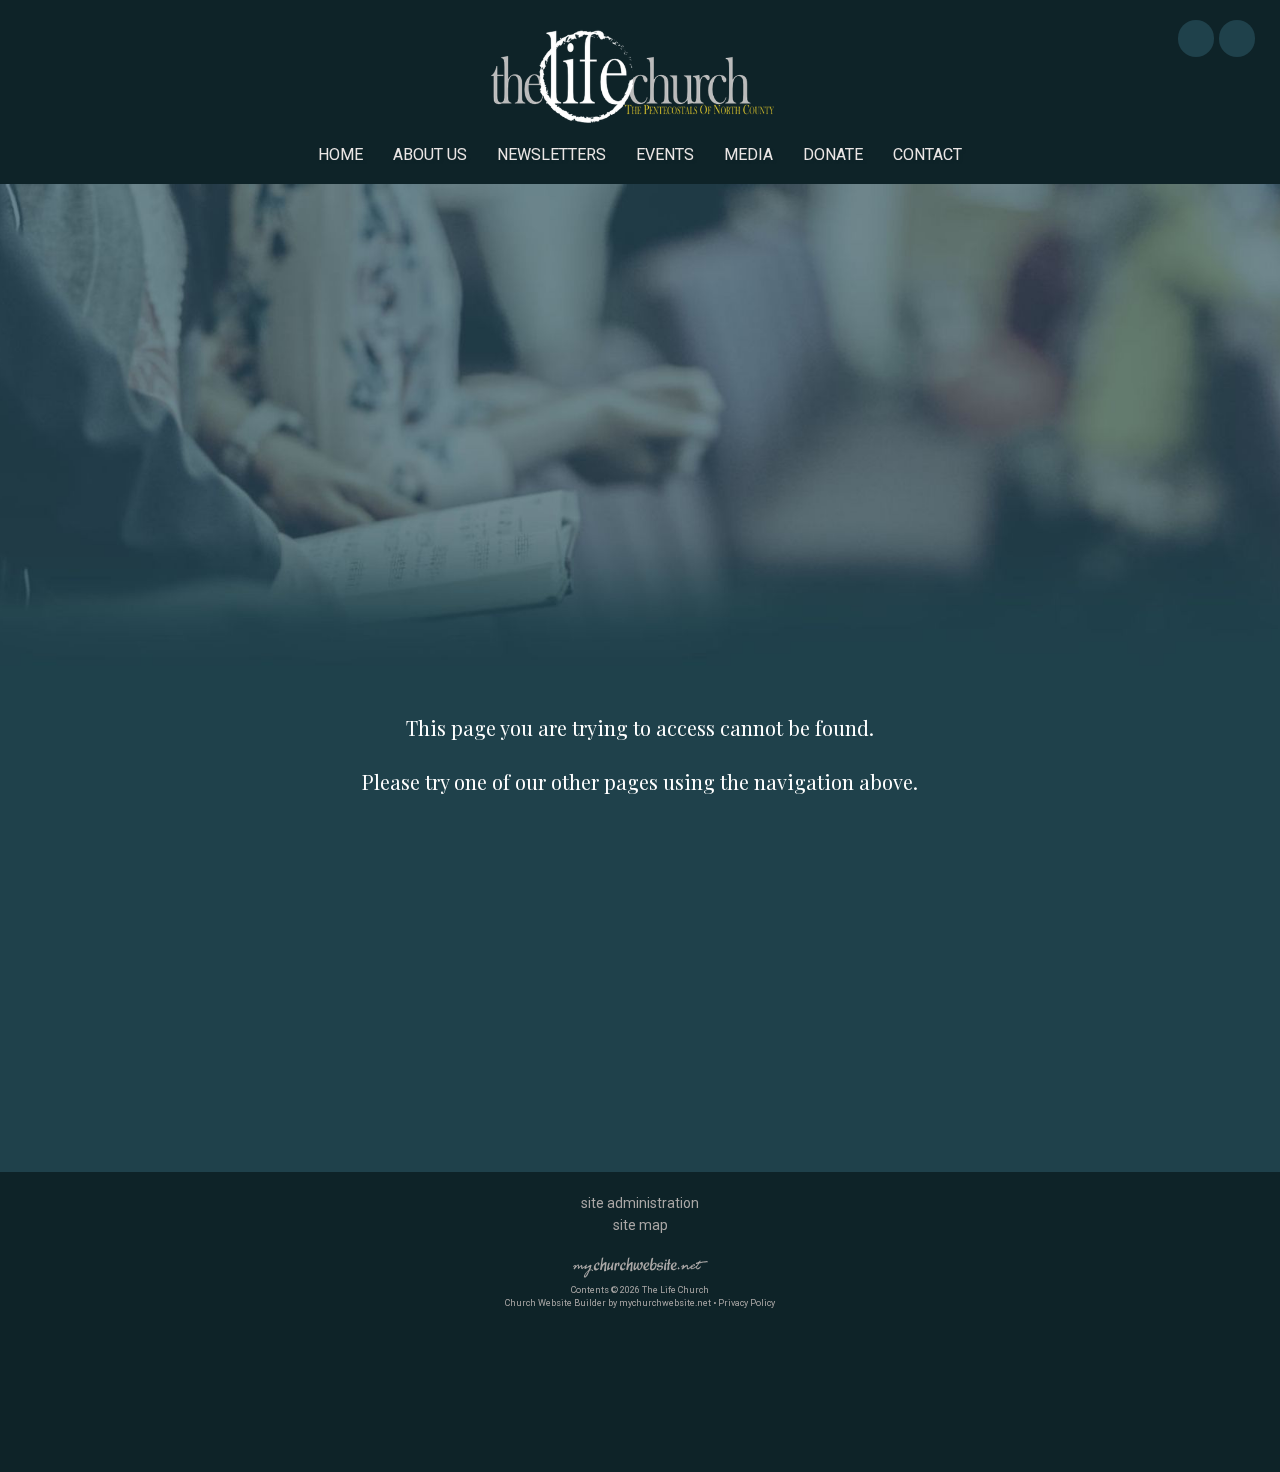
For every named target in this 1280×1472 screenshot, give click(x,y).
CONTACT (927, 154)
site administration (640, 1203)
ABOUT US (430, 154)
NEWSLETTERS (551, 154)
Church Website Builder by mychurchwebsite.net (608, 1303)
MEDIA (748, 154)
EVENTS (665, 154)
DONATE (833, 154)
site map (640, 1225)
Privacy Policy (746, 1303)
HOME (340, 154)
